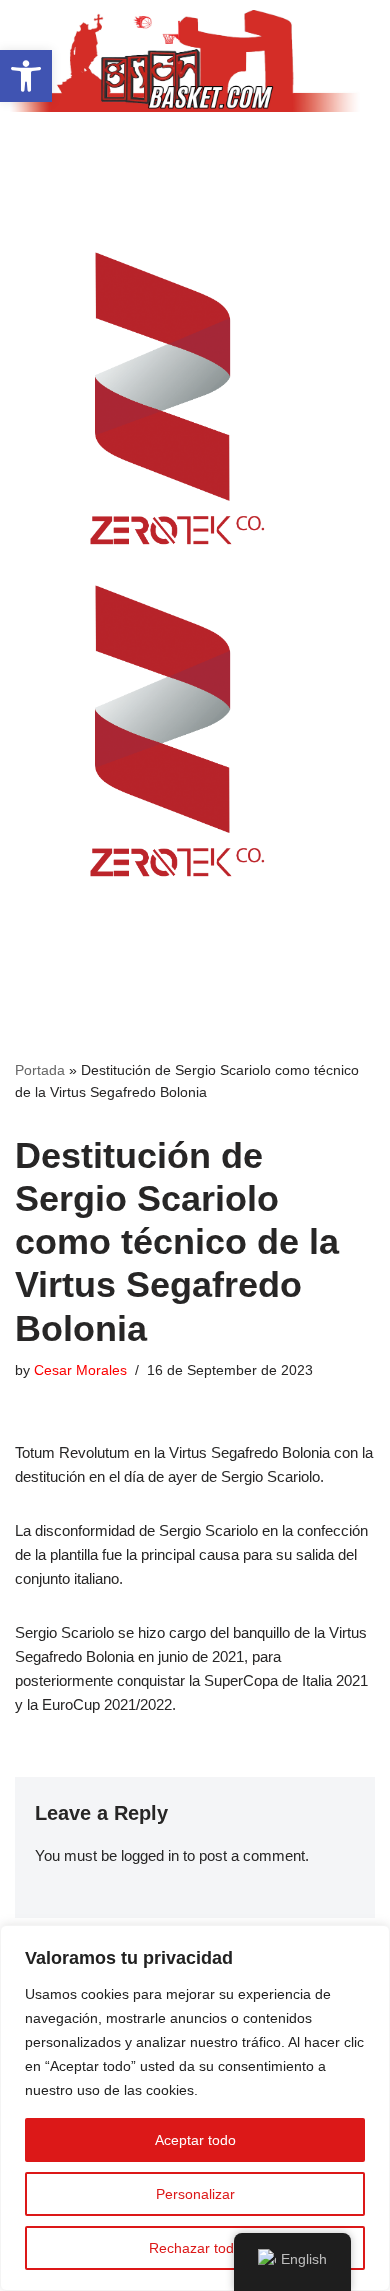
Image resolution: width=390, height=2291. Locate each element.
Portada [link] (40, 1070)
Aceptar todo (195, 2140)
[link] (26, 76)
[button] (195, 150)
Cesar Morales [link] (80, 1370)
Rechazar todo (195, 2248)
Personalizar (195, 2194)
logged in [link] (150, 1855)
